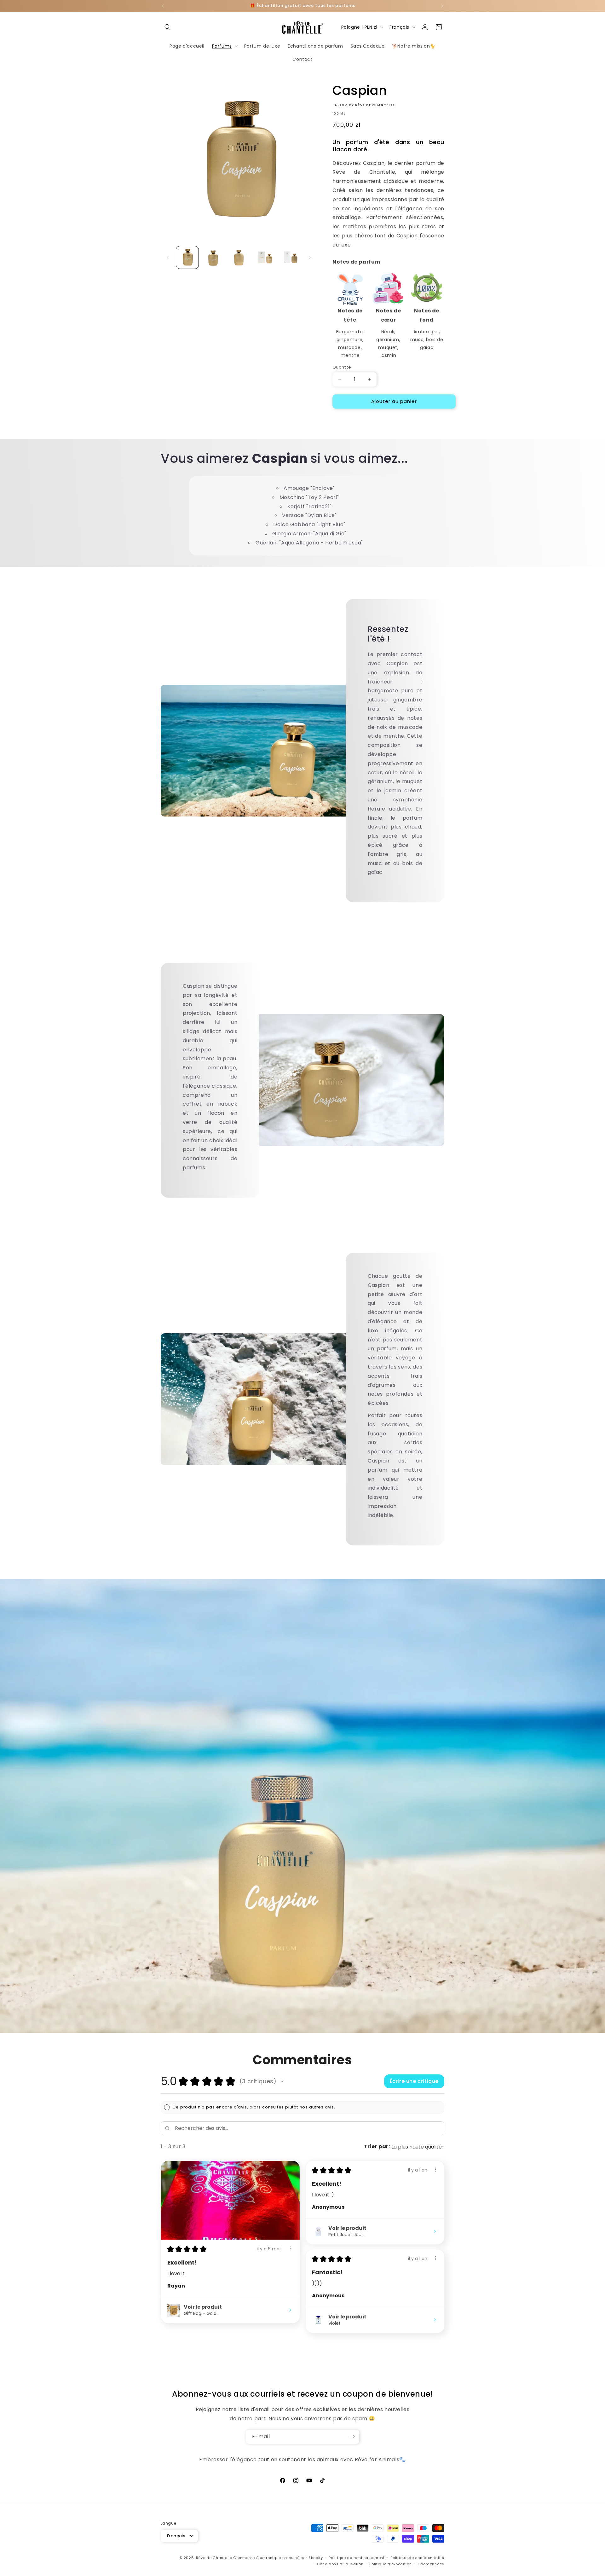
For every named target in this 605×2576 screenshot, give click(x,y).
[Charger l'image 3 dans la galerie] (239, 257)
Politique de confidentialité (417, 2557)
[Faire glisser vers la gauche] (168, 258)
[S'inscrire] (352, 2437)
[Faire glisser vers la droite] (310, 258)
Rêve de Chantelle (214, 2557)
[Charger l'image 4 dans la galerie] (264, 257)
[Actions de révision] (291, 2248)
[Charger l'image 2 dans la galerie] (213, 257)
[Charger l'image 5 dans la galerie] (290, 257)
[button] (168, 27)
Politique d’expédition (390, 2564)
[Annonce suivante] (442, 6)
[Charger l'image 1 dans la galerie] (187, 257)
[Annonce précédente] (163, 6)
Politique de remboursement (357, 2557)
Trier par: (377, 2146)
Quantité (342, 367)
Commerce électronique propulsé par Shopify (278, 2557)
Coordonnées (431, 2564)
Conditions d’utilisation (340, 2564)
